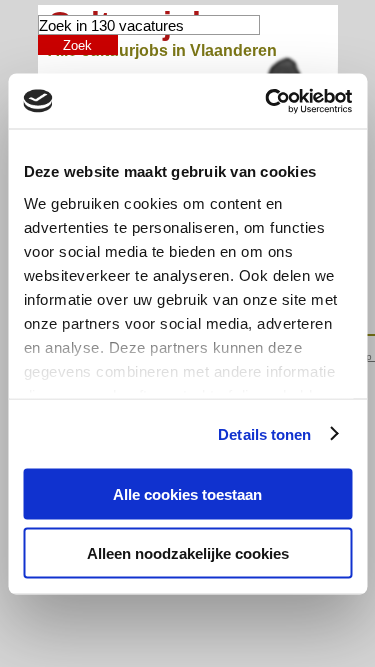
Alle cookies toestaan (187, 494)
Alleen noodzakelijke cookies (188, 552)
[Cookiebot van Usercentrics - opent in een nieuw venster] (267, 101)
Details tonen (264, 433)
